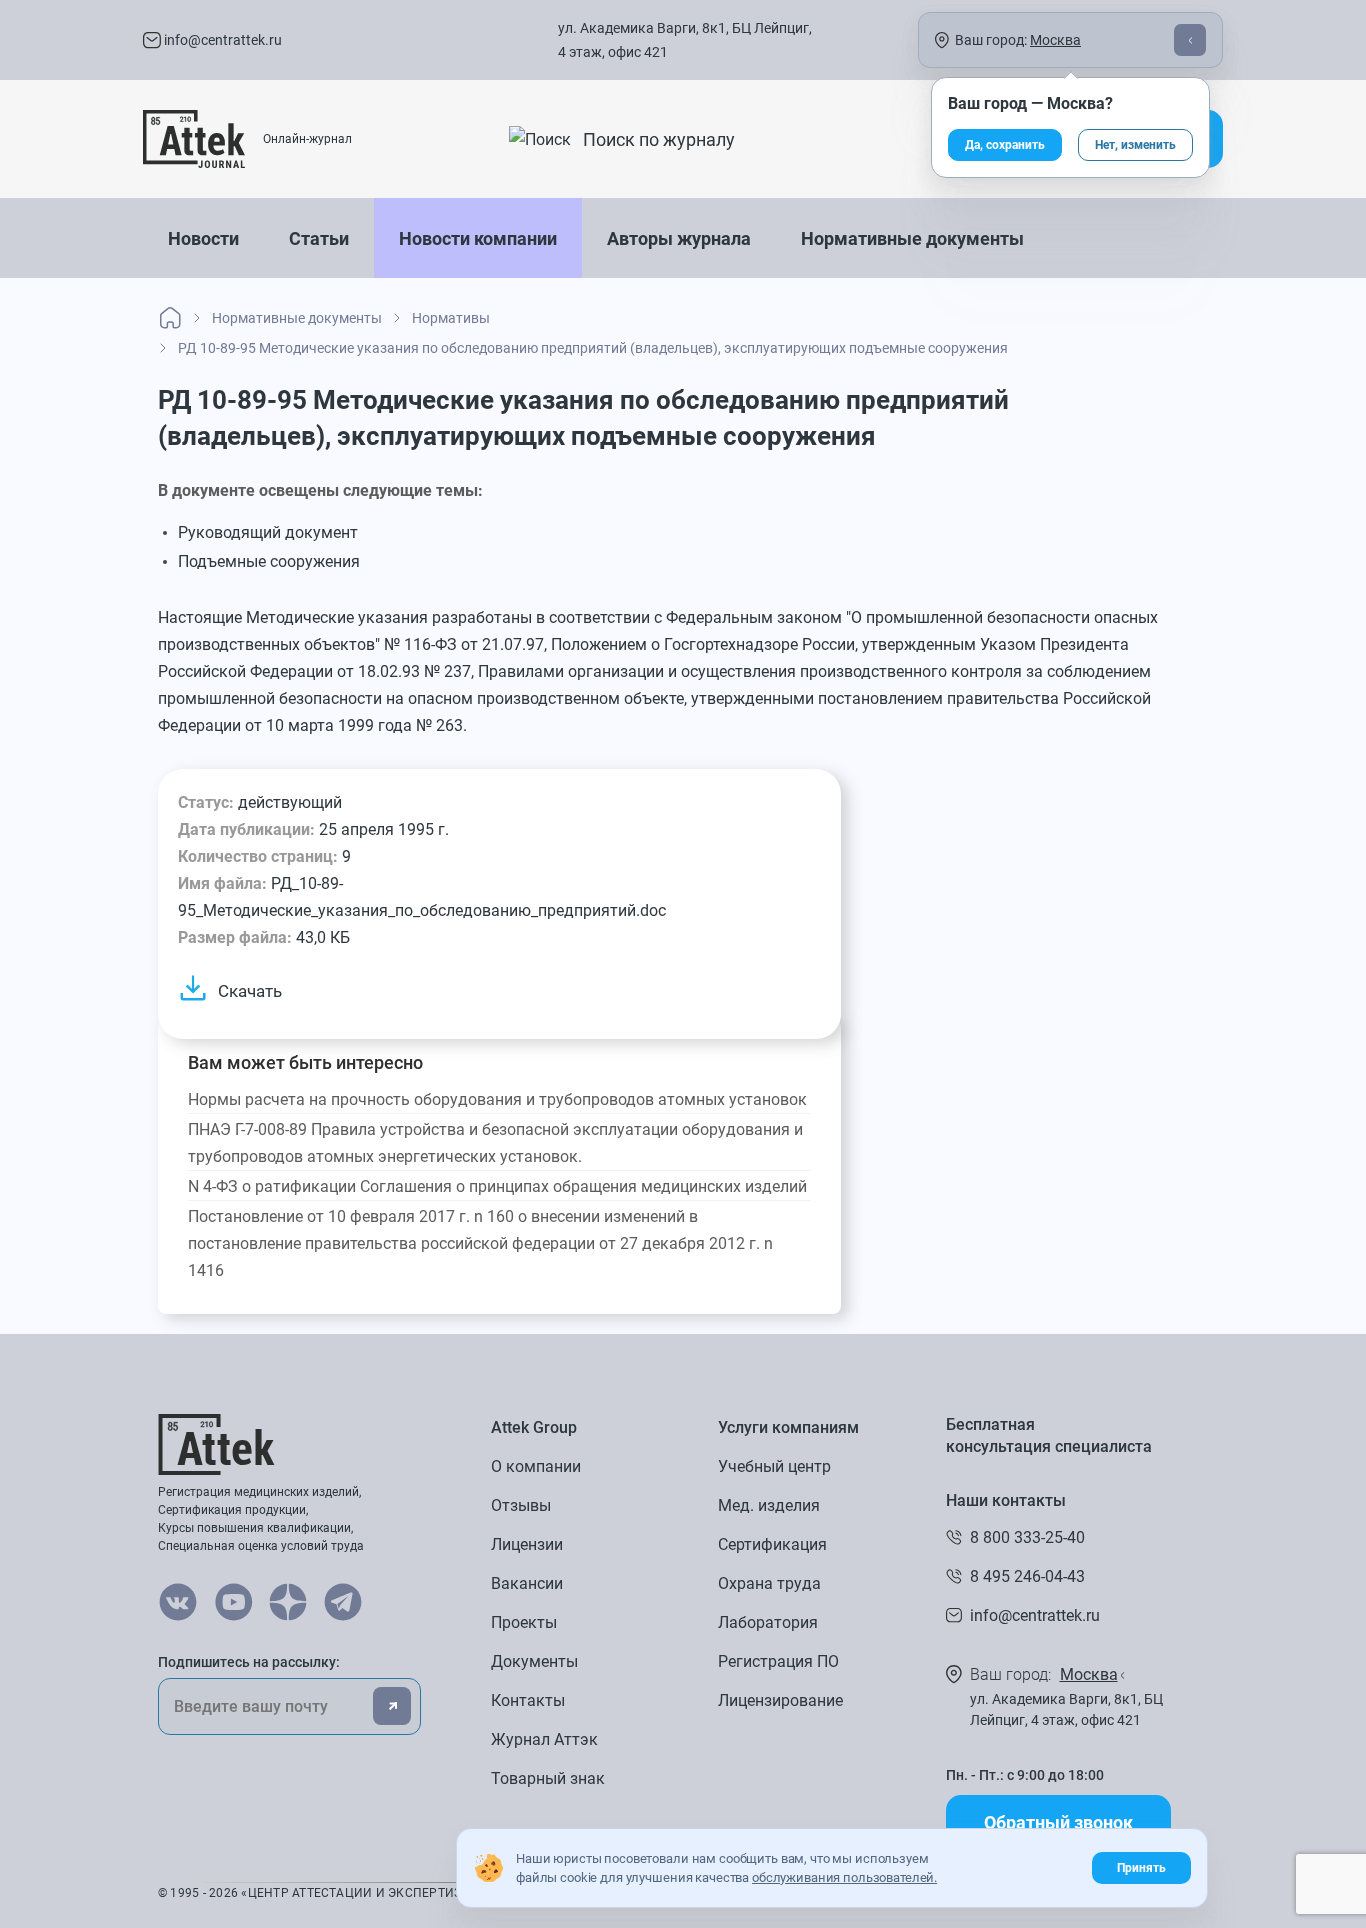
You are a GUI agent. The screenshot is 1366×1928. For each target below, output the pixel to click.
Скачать (250, 991)
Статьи (319, 238)
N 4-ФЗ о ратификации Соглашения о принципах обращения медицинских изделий (497, 1186)
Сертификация (772, 1544)
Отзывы (521, 1505)
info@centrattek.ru (221, 40)
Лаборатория (768, 1622)
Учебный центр (774, 1466)
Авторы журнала (679, 238)
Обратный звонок (1058, 1822)
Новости (203, 238)
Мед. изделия (769, 1505)
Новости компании (478, 238)
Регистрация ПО (778, 1661)
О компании (536, 1466)
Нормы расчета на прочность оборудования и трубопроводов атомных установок (497, 1099)
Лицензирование (780, 1700)
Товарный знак (548, 1778)
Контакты (528, 1700)
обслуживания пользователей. (844, 1877)
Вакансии (527, 1583)
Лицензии (527, 1544)
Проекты (524, 1622)
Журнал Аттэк (544, 1739)
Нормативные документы (912, 238)
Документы (534, 1661)
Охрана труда (769, 1583)
